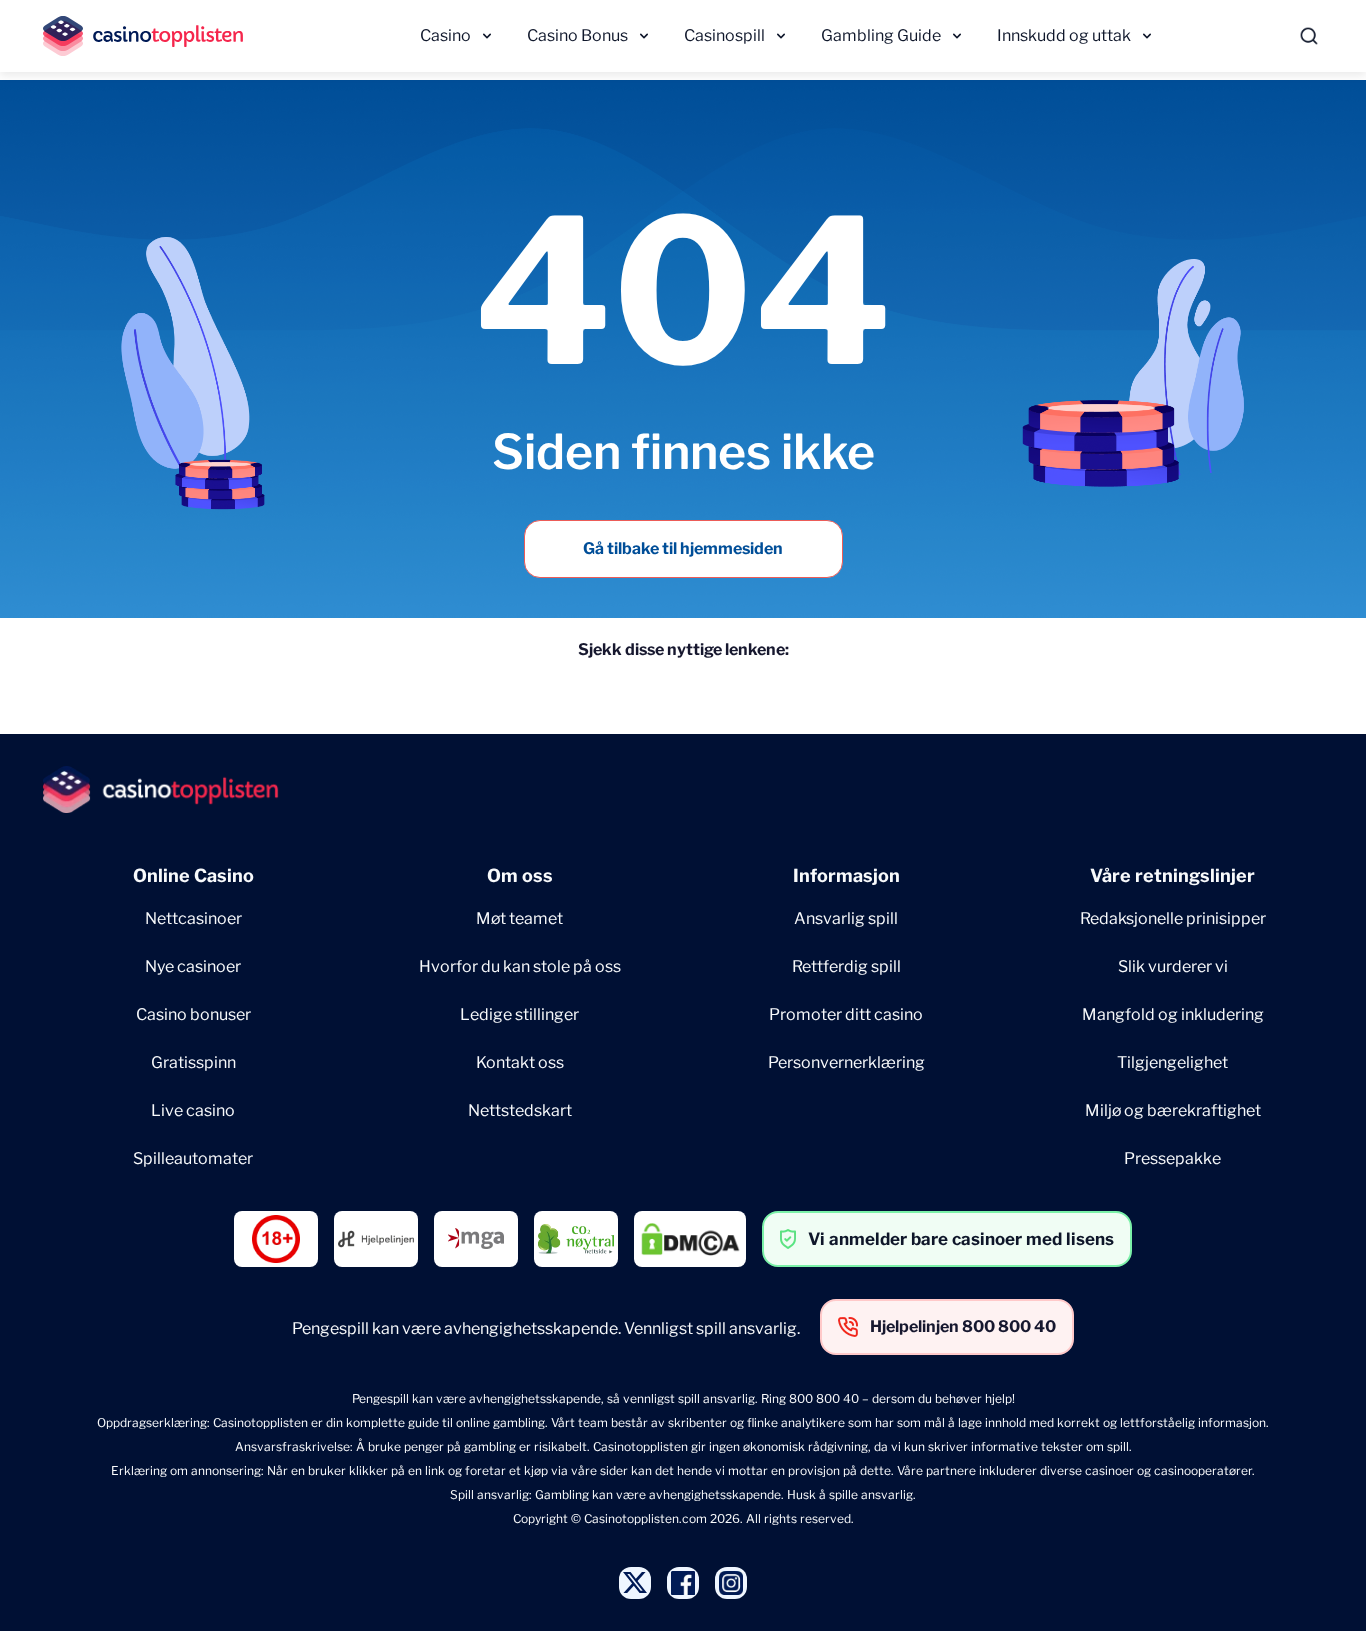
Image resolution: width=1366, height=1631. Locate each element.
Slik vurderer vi (1173, 966)
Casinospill (724, 35)
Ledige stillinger (519, 1014)
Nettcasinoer (193, 918)
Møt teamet (519, 918)
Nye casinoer (193, 966)
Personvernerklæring (846, 1062)
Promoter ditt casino (846, 1014)
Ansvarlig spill (846, 918)
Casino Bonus (577, 35)
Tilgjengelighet (1172, 1062)
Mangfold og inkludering (1173, 1014)
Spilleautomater (193, 1158)
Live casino (193, 1110)
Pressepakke (1172, 1158)
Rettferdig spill (846, 966)
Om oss (520, 875)
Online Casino (193, 875)
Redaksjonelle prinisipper (1173, 918)
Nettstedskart (520, 1110)
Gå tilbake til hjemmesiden (683, 548)
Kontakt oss (520, 1062)
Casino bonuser (193, 1014)
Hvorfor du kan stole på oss (520, 966)
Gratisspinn (193, 1062)
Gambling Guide (881, 35)
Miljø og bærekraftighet (1173, 1110)
